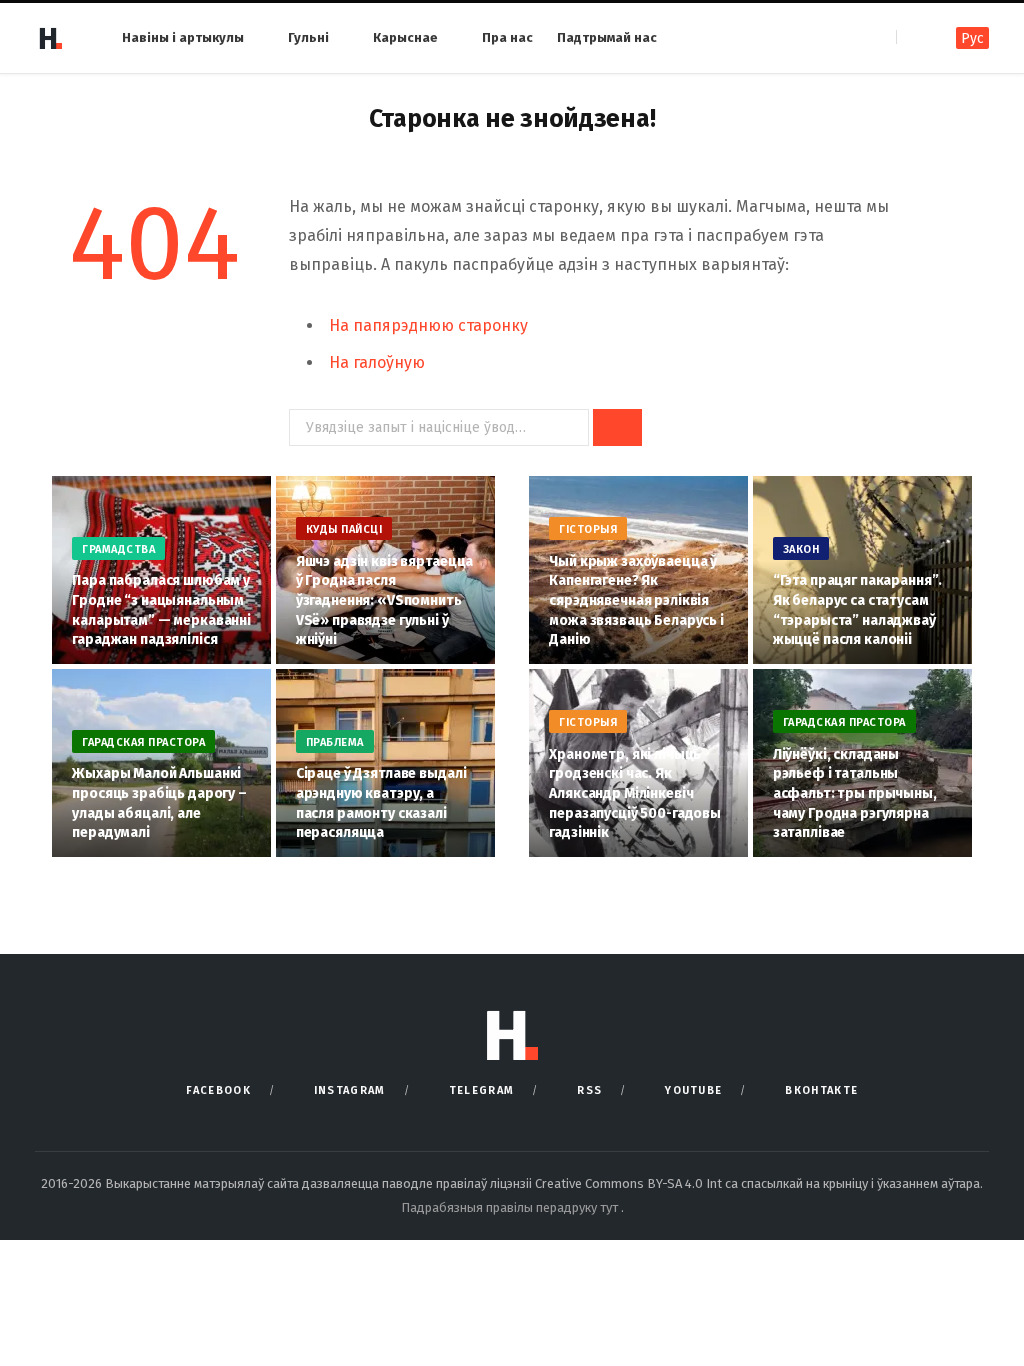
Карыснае (405, 37)
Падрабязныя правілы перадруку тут (511, 1207)
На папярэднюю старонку (428, 325)
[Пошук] (913, 37)
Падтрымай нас (607, 37)
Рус (972, 38)
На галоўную (377, 362)
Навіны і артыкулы (183, 37)
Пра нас (507, 37)
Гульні (308, 37)
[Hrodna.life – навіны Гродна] (50, 38)
